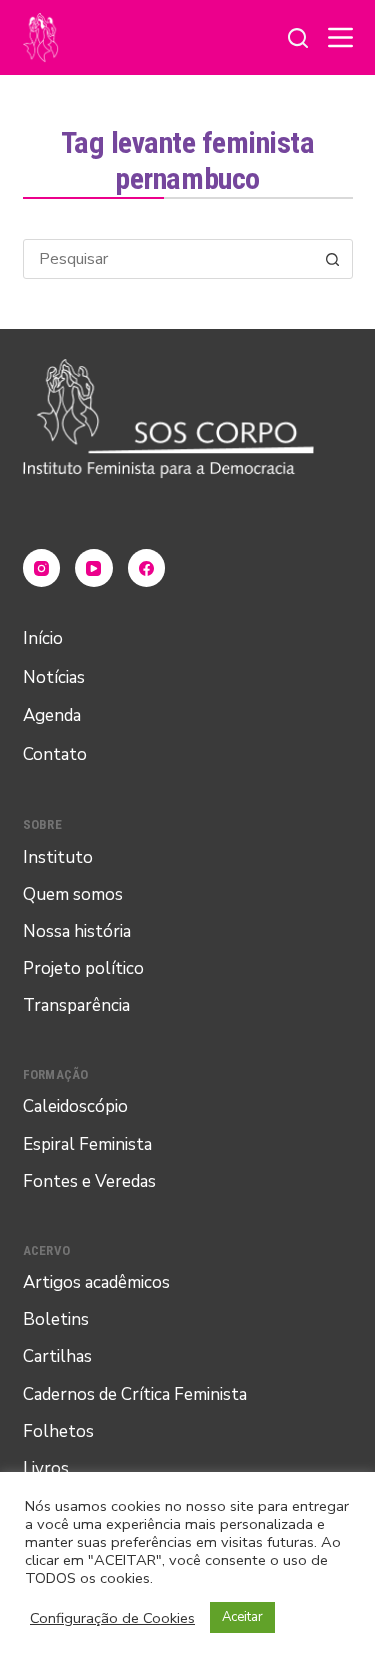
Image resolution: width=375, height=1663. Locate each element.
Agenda (52, 715)
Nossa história (77, 931)
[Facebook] (147, 568)
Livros (46, 1468)
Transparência (76, 1005)
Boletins (56, 1319)
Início (43, 638)
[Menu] (340, 37)
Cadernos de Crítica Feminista (135, 1394)
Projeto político (83, 968)
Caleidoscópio (75, 1106)
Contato (55, 754)
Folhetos (58, 1431)
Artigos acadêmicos (96, 1282)
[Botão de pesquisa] (333, 259)
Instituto (58, 857)
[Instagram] (42, 568)
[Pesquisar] (298, 38)
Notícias (54, 677)
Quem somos (73, 894)
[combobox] (169, 259)
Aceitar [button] (242, 1617)
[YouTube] (94, 568)
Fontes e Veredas (89, 1181)
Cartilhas (57, 1356)
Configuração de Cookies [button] (112, 1618)
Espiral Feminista (87, 1144)
